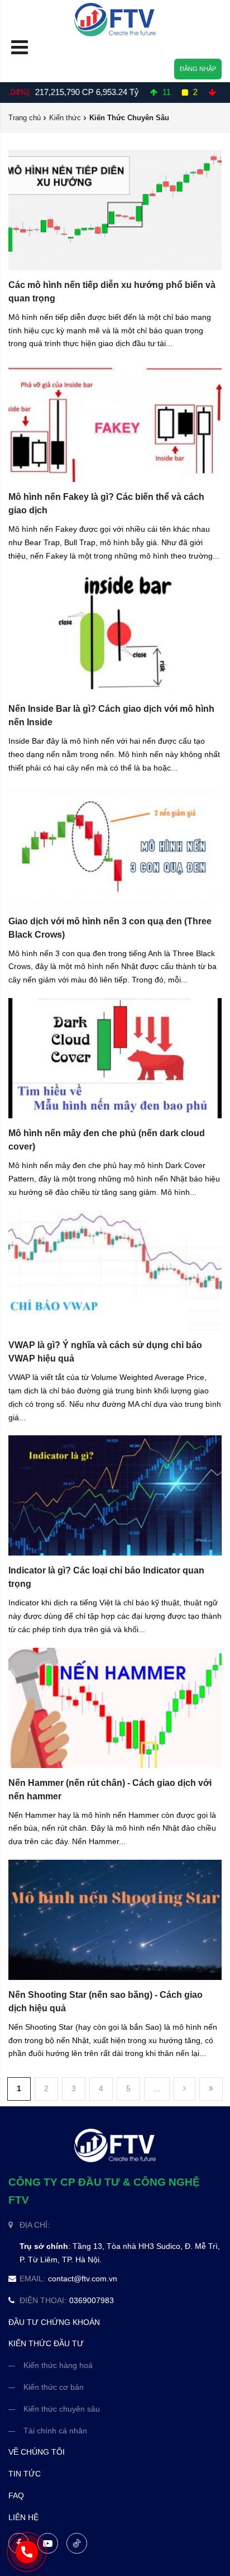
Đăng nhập (198, 69)
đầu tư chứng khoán (54, 2322)
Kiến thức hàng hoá (58, 2365)
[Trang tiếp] (185, 2089)
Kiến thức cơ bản (54, 2387)
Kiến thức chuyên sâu (62, 2409)
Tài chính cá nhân (55, 2431)
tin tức (25, 2474)
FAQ (16, 2495)
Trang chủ (25, 118)
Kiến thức (65, 118)
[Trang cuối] (211, 2089)
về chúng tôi (37, 2452)
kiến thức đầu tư (46, 2343)
